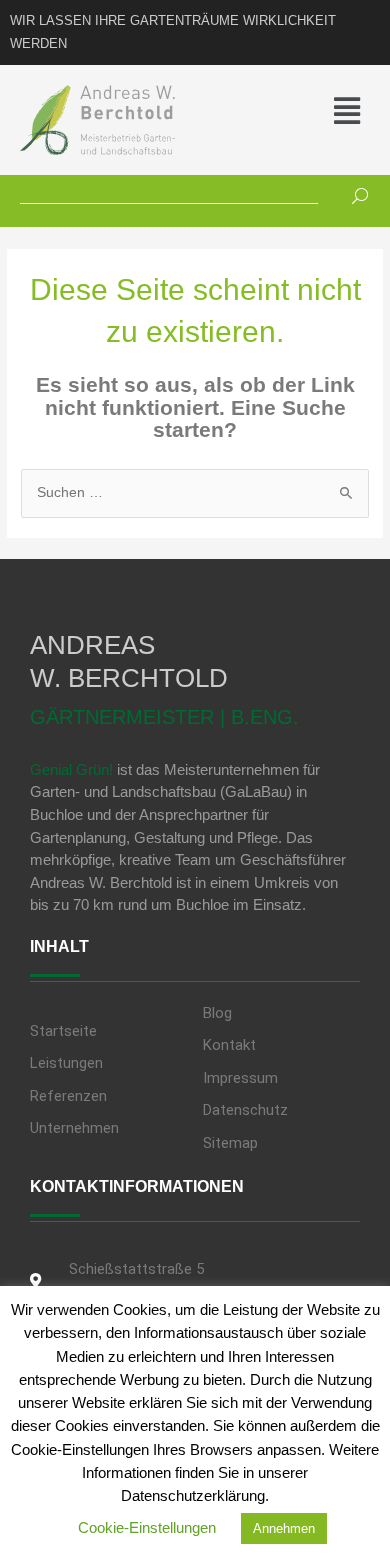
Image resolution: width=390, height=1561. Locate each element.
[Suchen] (352, 193)
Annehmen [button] (284, 1528)
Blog (217, 1013)
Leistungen (66, 1063)
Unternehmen (74, 1128)
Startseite (63, 1031)
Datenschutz (245, 1110)
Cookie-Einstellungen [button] (147, 1527)
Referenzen (68, 1096)
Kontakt (229, 1045)
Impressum (240, 1078)
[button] (324, 111)
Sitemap (230, 1143)
